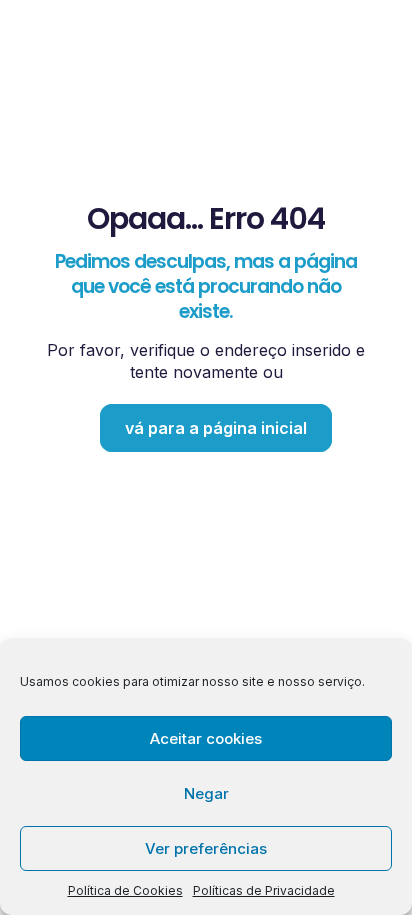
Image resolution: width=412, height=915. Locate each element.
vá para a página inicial (216, 428)
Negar (206, 793)
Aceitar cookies (206, 738)
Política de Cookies (125, 890)
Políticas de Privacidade (264, 890)
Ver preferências (206, 848)
